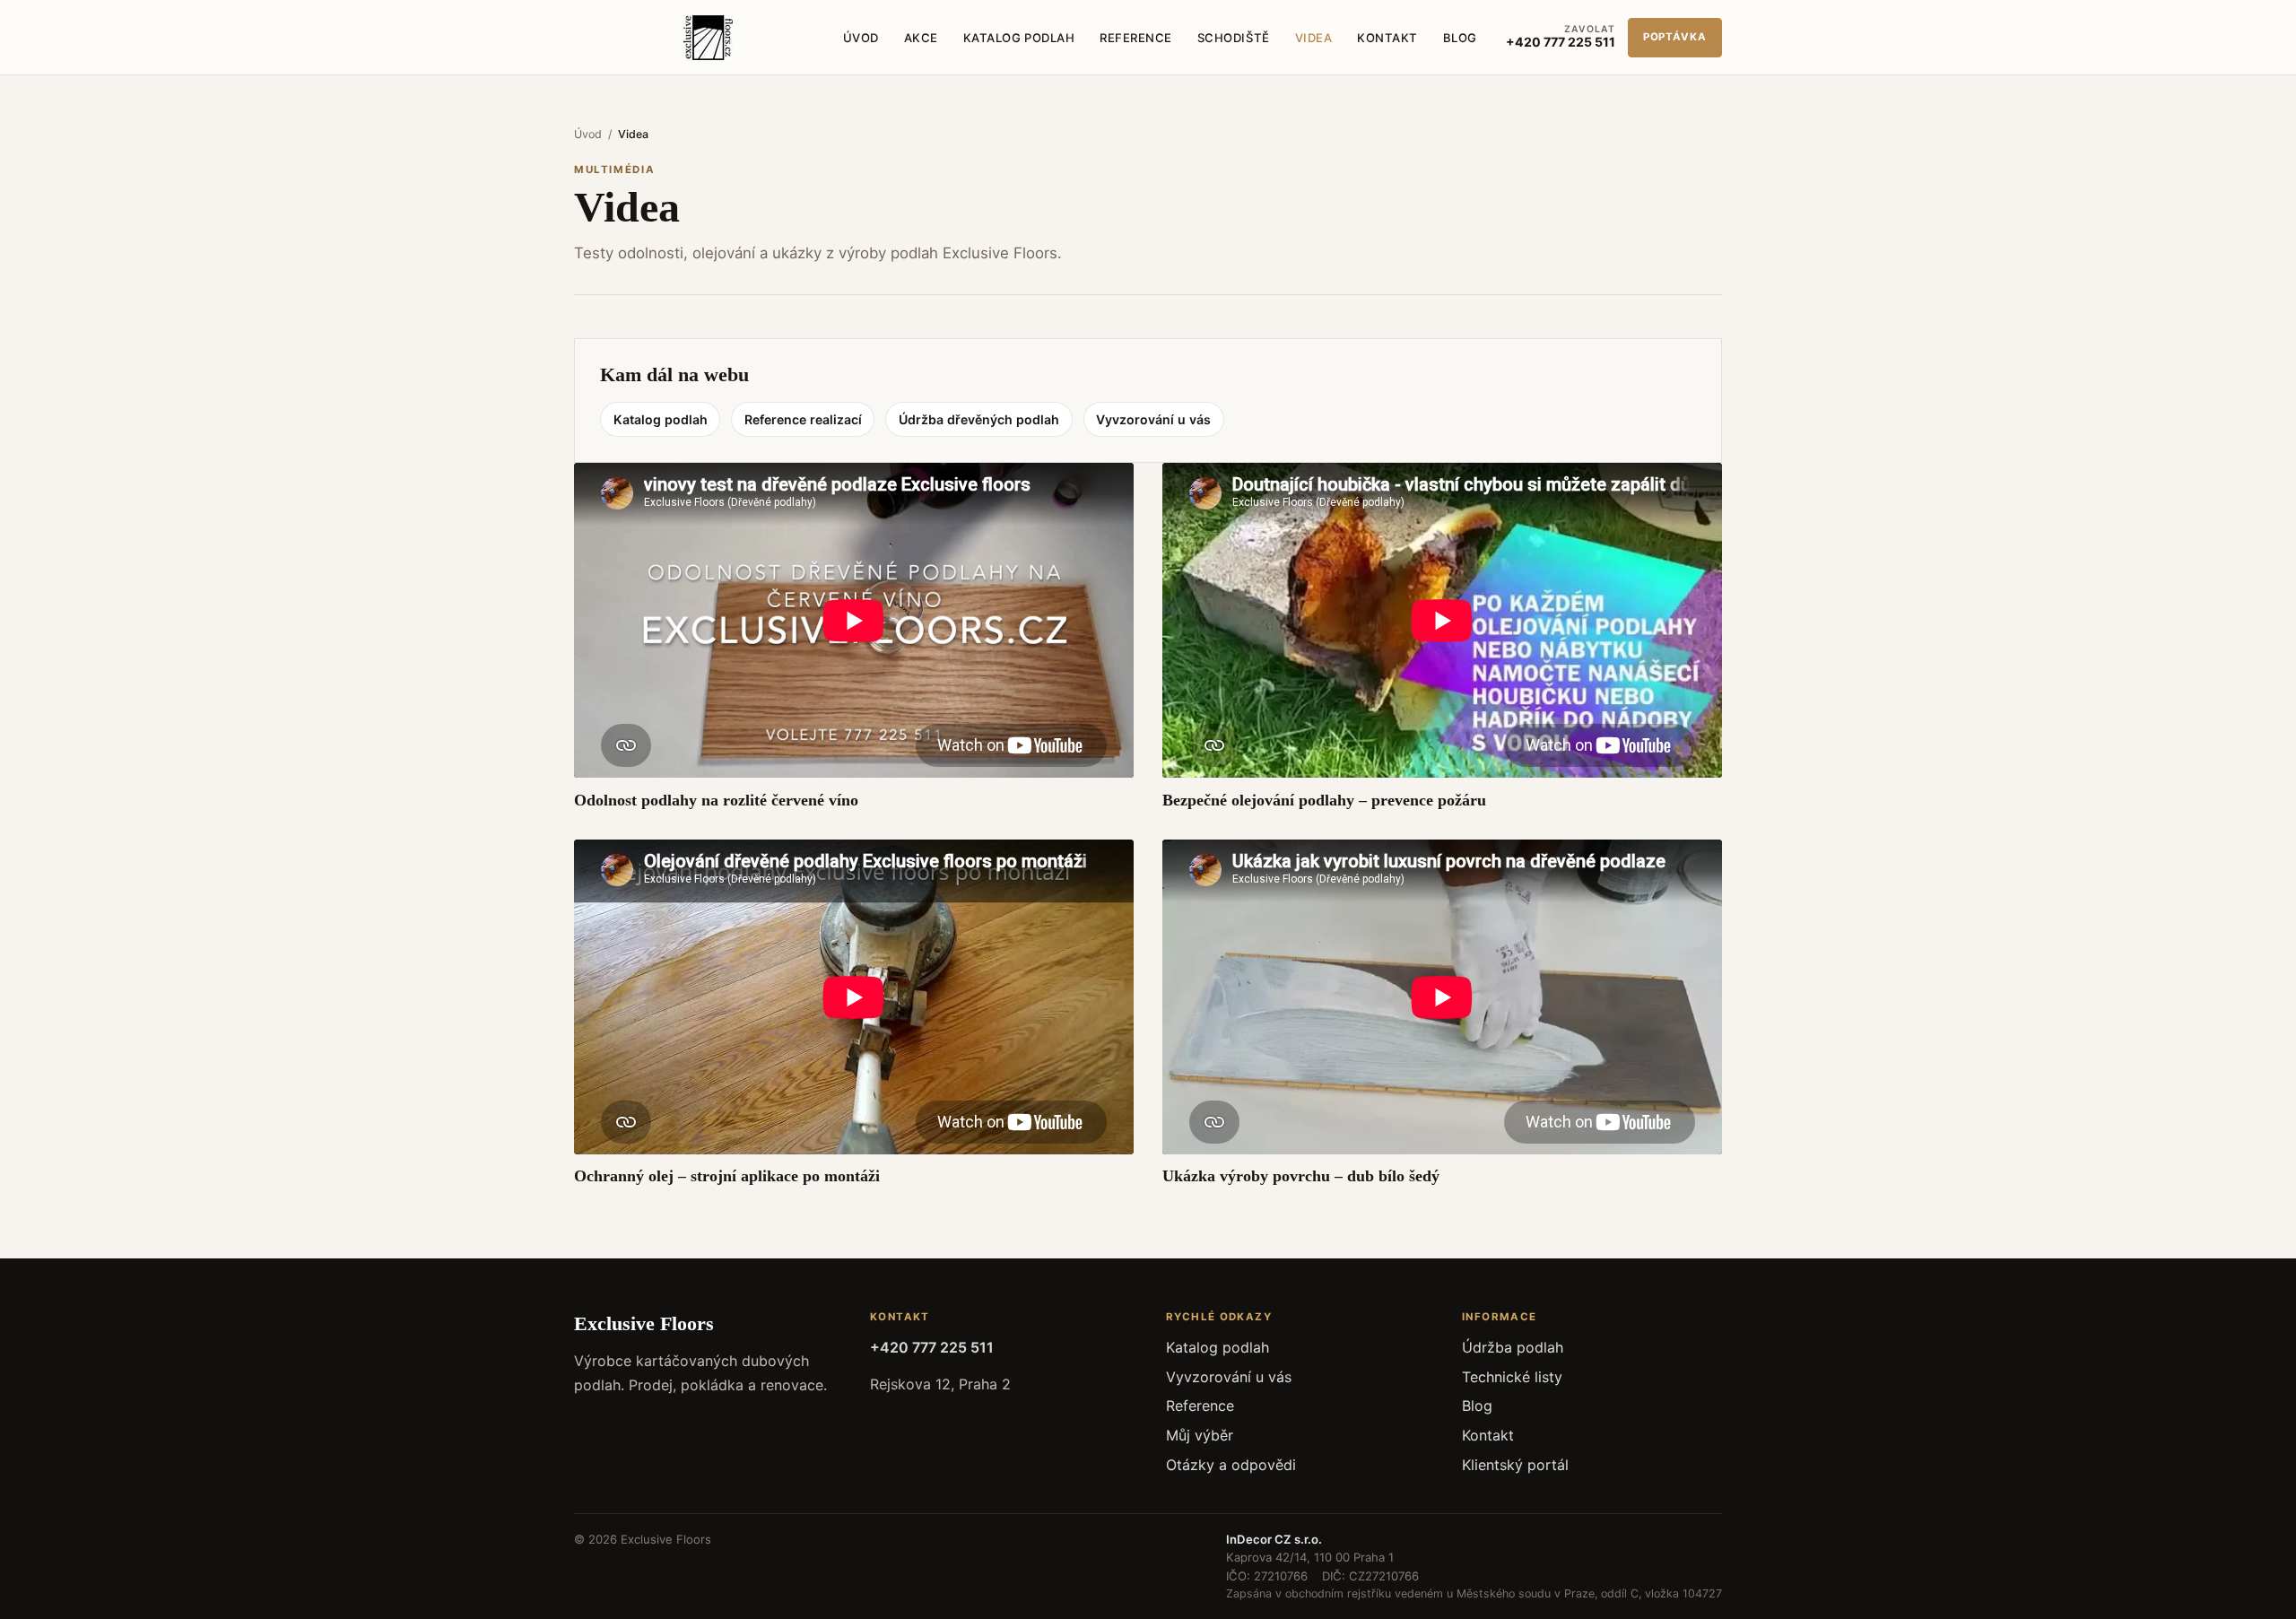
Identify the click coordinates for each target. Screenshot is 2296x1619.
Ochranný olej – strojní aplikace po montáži (727, 1176)
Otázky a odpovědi (1231, 1465)
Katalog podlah (1019, 38)
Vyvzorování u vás (1153, 419)
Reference (1136, 38)
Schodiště (1234, 38)
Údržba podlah (1513, 1347)
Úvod (861, 38)
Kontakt (1387, 38)
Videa (1314, 38)
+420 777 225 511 (932, 1347)
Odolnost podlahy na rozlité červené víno (716, 800)
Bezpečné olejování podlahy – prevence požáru (1324, 800)
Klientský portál (1515, 1465)
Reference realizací (803, 419)
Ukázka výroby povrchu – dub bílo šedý (1301, 1176)
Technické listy (1512, 1377)
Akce (921, 38)
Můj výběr (1200, 1435)
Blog (1460, 38)
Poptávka (1675, 37)
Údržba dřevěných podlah (979, 419)
